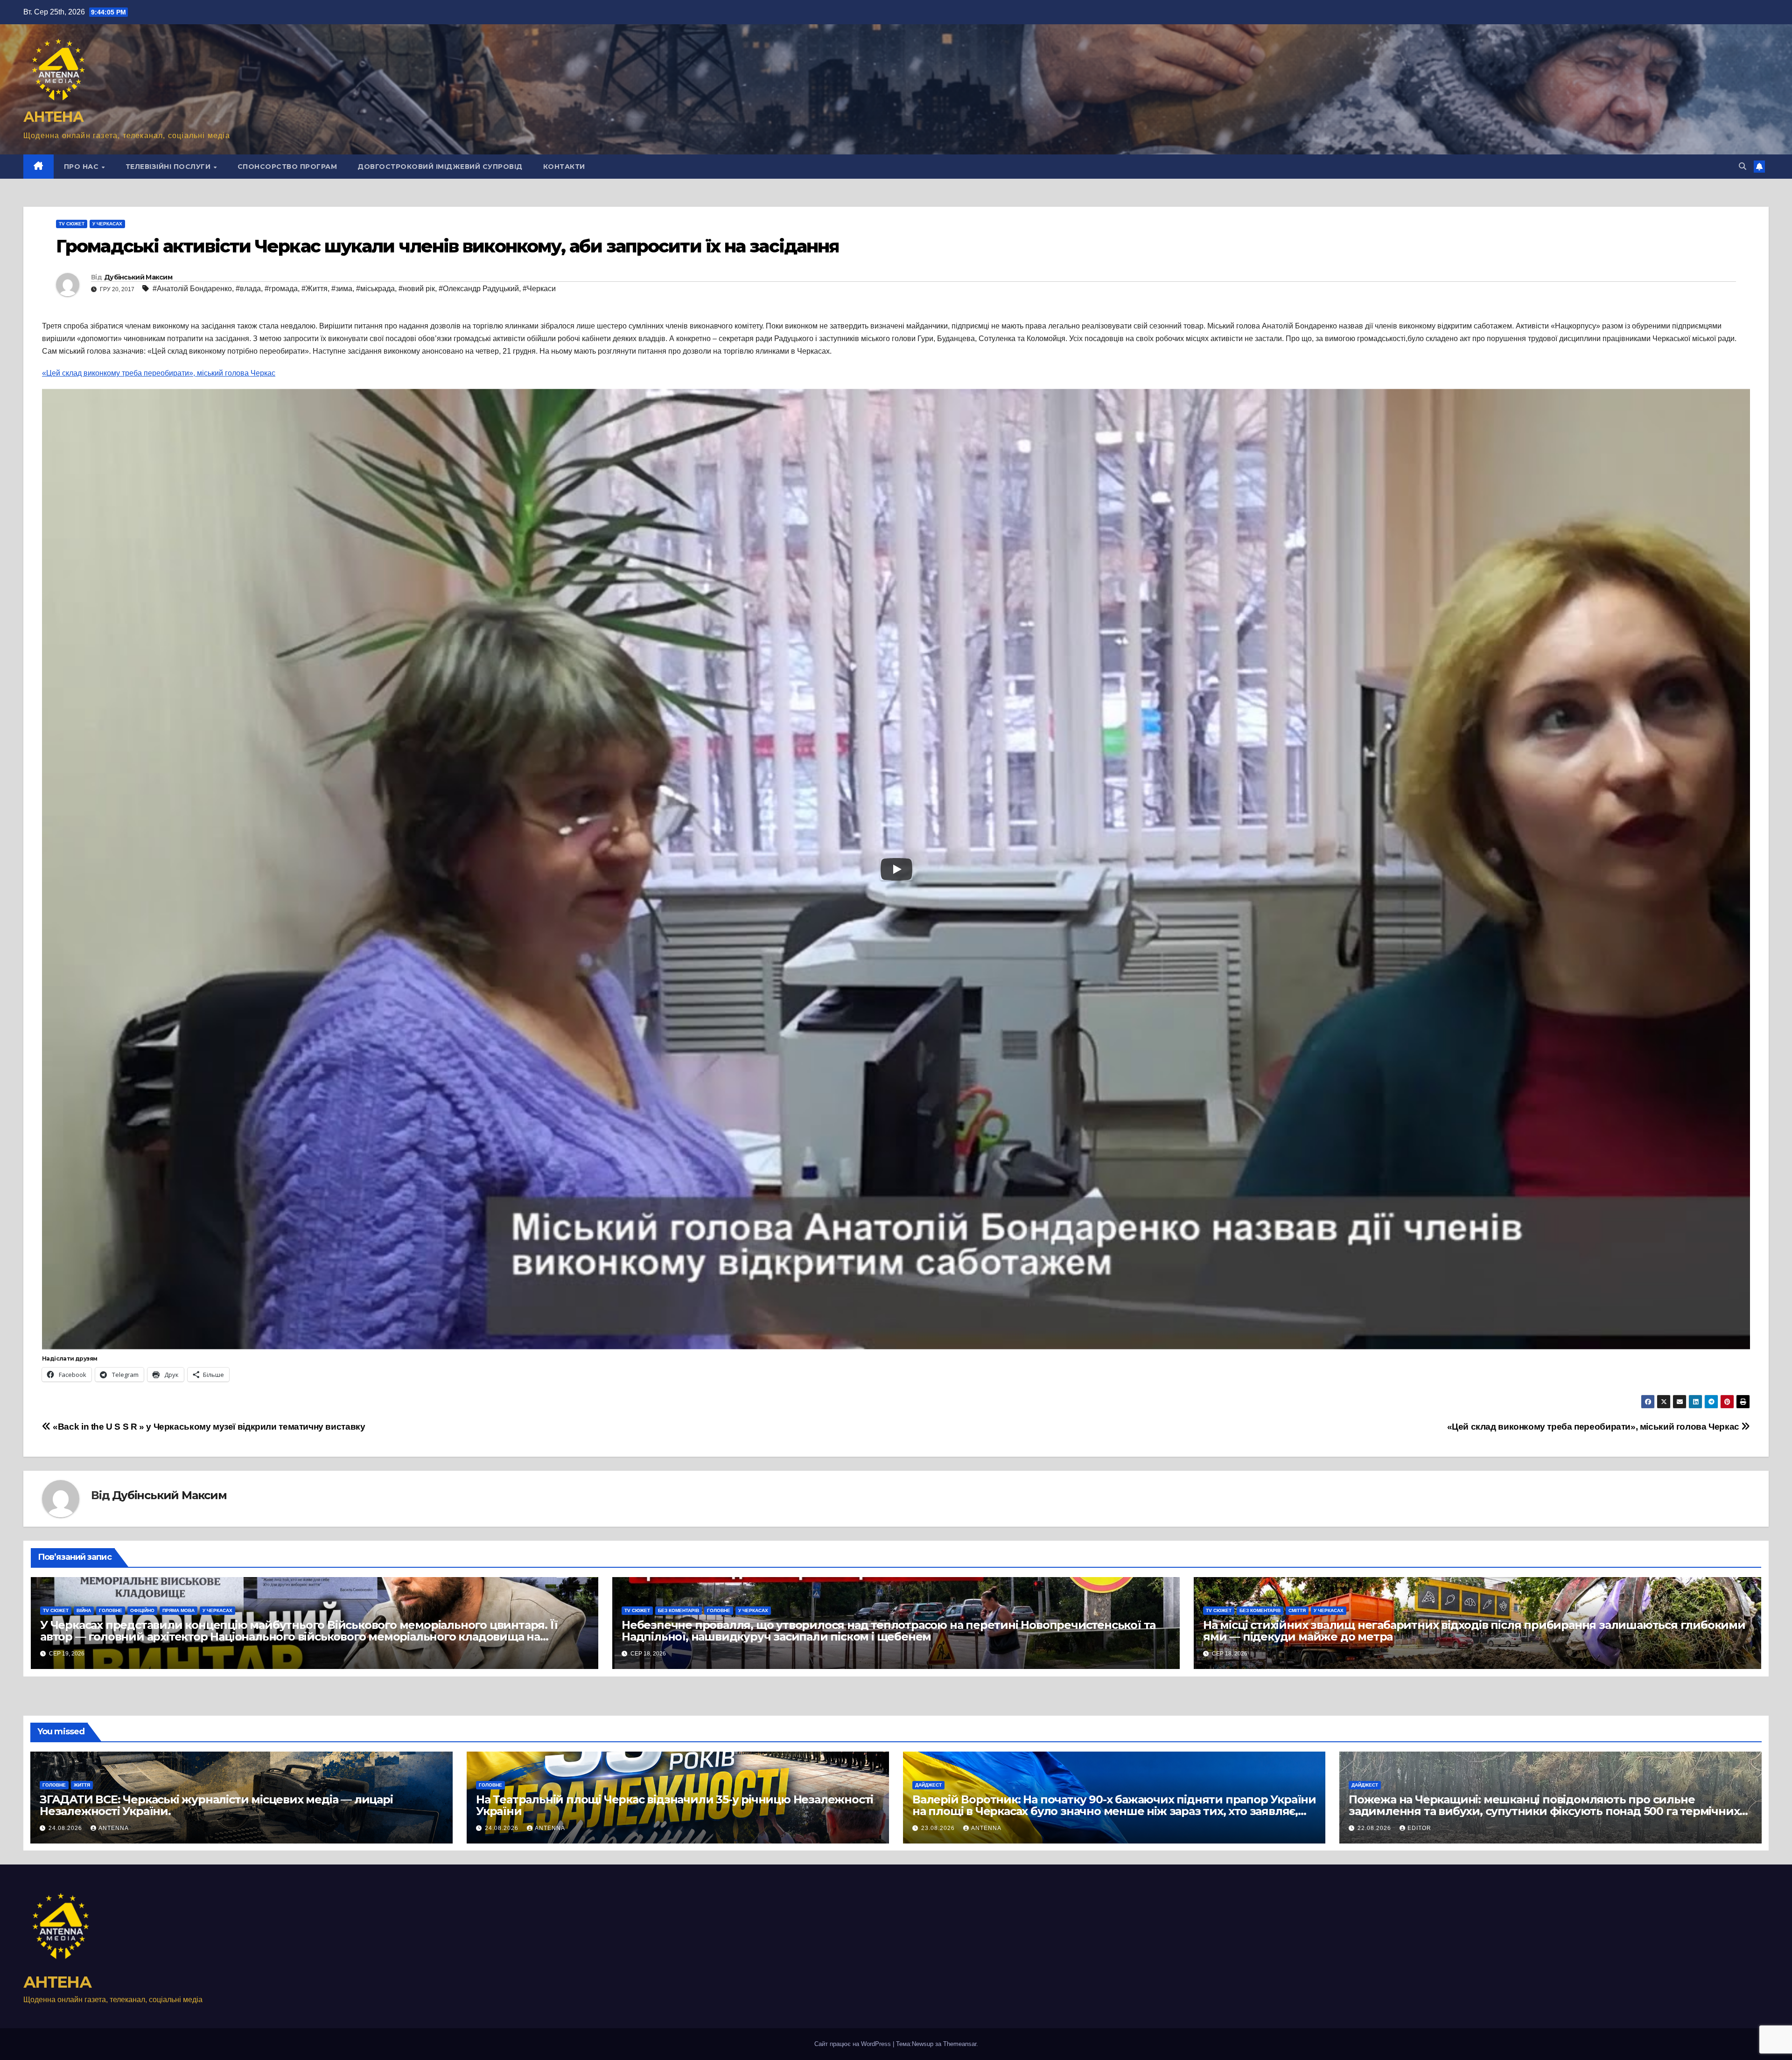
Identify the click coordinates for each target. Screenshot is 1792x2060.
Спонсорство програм (287, 167)
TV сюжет (72, 224)
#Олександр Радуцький (479, 289)
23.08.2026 (939, 1828)
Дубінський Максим (138, 277)
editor (1419, 1828)
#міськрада (375, 289)
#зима (342, 289)
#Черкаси (539, 289)
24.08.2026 (66, 1828)
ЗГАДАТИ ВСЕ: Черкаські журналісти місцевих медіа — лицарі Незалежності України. (216, 1805)
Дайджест (928, 1785)
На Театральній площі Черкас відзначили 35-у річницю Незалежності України (675, 1805)
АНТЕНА (53, 117)
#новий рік (417, 289)
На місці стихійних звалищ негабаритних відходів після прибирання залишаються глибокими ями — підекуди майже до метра (1474, 1631)
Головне (111, 1610)
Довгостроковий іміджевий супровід (440, 167)
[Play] (896, 869)
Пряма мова (178, 1610)
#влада (248, 289)
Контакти (564, 167)
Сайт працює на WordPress (854, 2044)
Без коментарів (679, 1610)
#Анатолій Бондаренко (192, 289)
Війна (84, 1610)
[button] (1743, 166)
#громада (281, 289)
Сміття (1297, 1610)
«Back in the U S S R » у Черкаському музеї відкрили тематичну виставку (208, 1427)
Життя (82, 1785)
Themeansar (960, 2044)
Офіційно (142, 1610)
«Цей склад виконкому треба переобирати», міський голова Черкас (159, 373)
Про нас (82, 167)
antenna (114, 1828)
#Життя (315, 289)
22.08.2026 (1375, 1828)
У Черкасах (107, 224)
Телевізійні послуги (169, 167)
